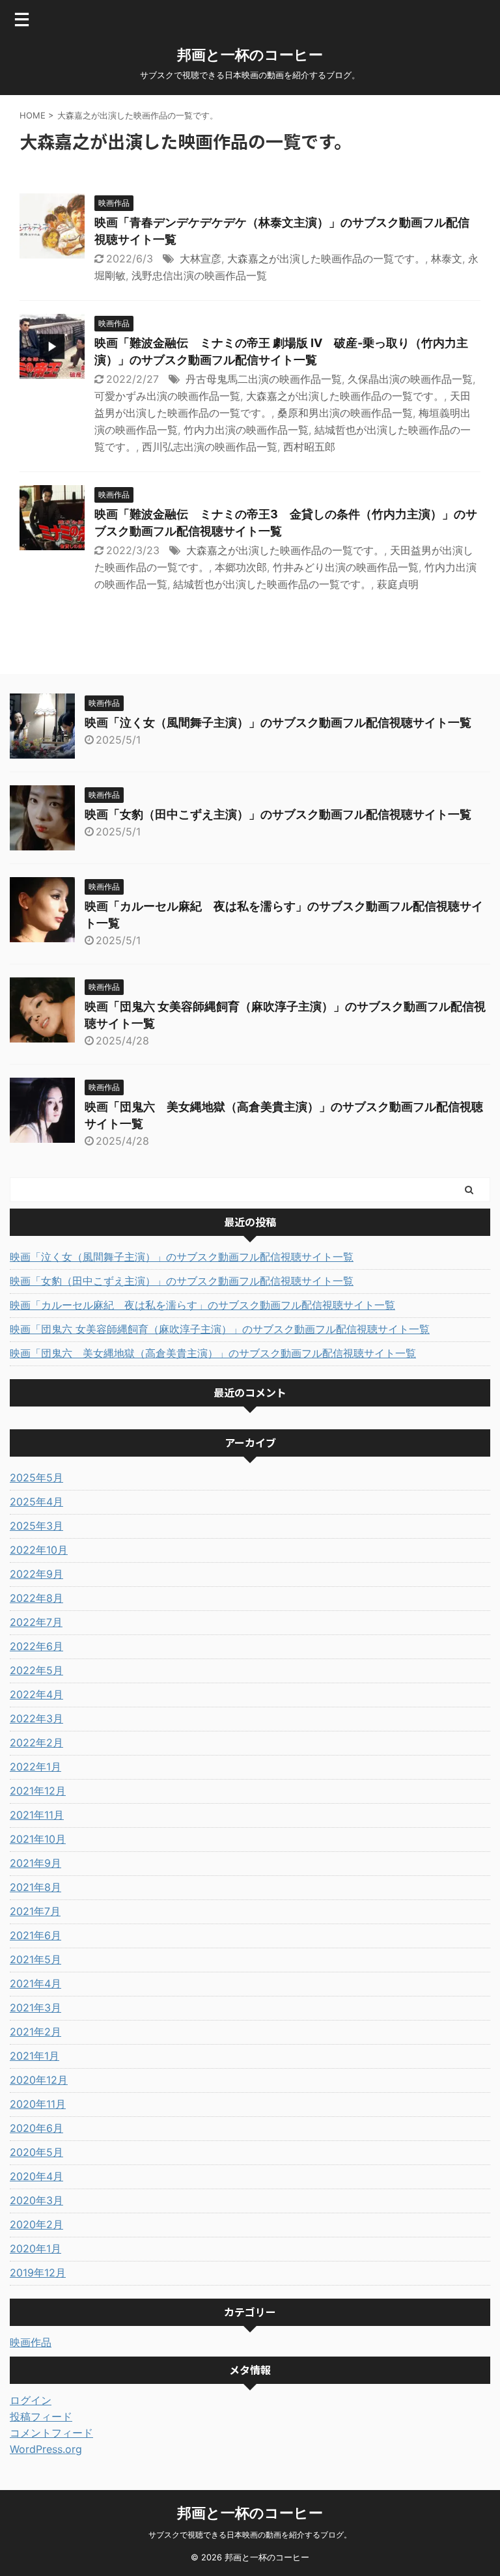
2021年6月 (35, 1935)
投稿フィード (41, 2416)
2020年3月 (36, 2200)
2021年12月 (38, 1791)
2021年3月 (35, 2008)
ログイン (31, 2400)
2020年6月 (36, 2128)
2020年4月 (36, 2176)
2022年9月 (36, 1574)
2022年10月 (39, 1550)
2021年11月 (37, 1815)
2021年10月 (38, 1839)
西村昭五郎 (309, 447)
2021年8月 (35, 1887)
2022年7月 (36, 1622)
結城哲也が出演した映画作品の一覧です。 (272, 584)
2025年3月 (36, 1526)
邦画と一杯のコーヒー (250, 55)
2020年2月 (36, 2224)
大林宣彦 (201, 259)
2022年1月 (35, 1767)
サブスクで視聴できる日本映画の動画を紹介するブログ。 (250, 2535)
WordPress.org (46, 2449)
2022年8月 (36, 1598)
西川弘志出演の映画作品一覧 (210, 447)
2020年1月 (35, 2248)
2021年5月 (35, 1959)
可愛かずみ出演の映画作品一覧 (167, 396)
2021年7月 (35, 1911)
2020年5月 (36, 2152)
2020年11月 (38, 2104)
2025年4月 (36, 1502)
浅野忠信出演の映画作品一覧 (199, 275)
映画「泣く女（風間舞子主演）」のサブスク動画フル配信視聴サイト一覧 (278, 722)
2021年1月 (35, 2056)
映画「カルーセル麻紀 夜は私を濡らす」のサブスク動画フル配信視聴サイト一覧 (202, 1305)
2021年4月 (35, 1983)
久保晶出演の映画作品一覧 (410, 379)
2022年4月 (36, 1694)
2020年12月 (39, 2080)
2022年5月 (36, 1670)
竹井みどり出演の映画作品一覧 (346, 567)
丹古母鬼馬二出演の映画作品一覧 (264, 379)
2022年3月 (36, 1718)
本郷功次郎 (241, 567)
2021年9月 (35, 1863)
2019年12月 (38, 2273)
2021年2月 (35, 2032)
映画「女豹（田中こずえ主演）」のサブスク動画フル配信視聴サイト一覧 (278, 814)
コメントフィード (51, 2433)
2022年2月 (36, 1743)
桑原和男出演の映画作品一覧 (345, 413)
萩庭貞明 (398, 584)
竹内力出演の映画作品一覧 (246, 430)
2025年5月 (36, 1477)
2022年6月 (36, 1646)
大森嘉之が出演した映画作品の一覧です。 (326, 259)
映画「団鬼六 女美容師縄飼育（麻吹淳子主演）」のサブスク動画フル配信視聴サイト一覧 (220, 1329)
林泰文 (447, 259)
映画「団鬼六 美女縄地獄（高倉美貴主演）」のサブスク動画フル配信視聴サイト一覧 (213, 1353)
